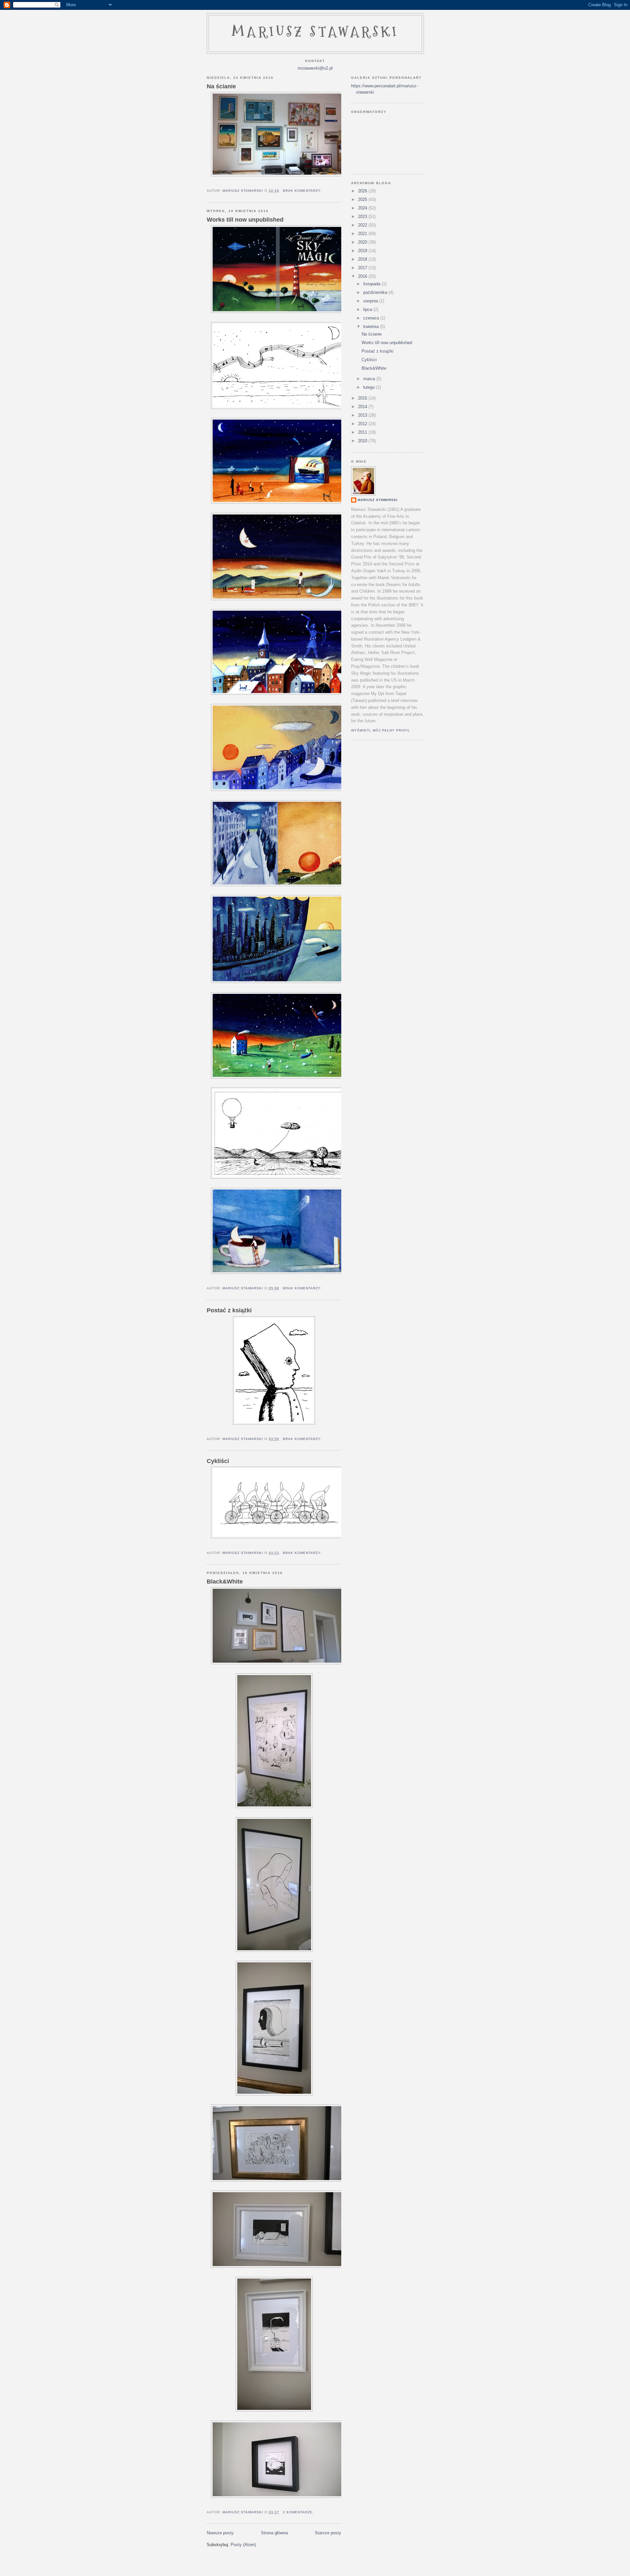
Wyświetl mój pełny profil (381, 730)
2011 (363, 432)
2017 (363, 268)
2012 (363, 424)
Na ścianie (221, 86)
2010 (363, 441)
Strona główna (274, 2533)
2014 (363, 407)
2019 (363, 251)
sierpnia (371, 301)
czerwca (372, 318)
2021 (363, 234)
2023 (363, 217)
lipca (368, 309)
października (376, 292)
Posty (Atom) (243, 2545)
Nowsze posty (220, 2533)
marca (370, 379)
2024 (363, 208)
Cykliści (218, 1461)
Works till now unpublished (245, 220)
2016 (363, 276)
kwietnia (372, 327)
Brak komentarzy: (303, 191)
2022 (363, 225)
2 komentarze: (299, 2512)
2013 (363, 415)
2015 (363, 398)
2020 (363, 242)
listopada (372, 284)
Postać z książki (229, 1310)
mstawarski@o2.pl (315, 68)
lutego (370, 387)
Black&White (225, 1582)
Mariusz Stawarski (315, 32)
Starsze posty (328, 2533)
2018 (363, 259)
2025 (363, 199)
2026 (363, 191)
